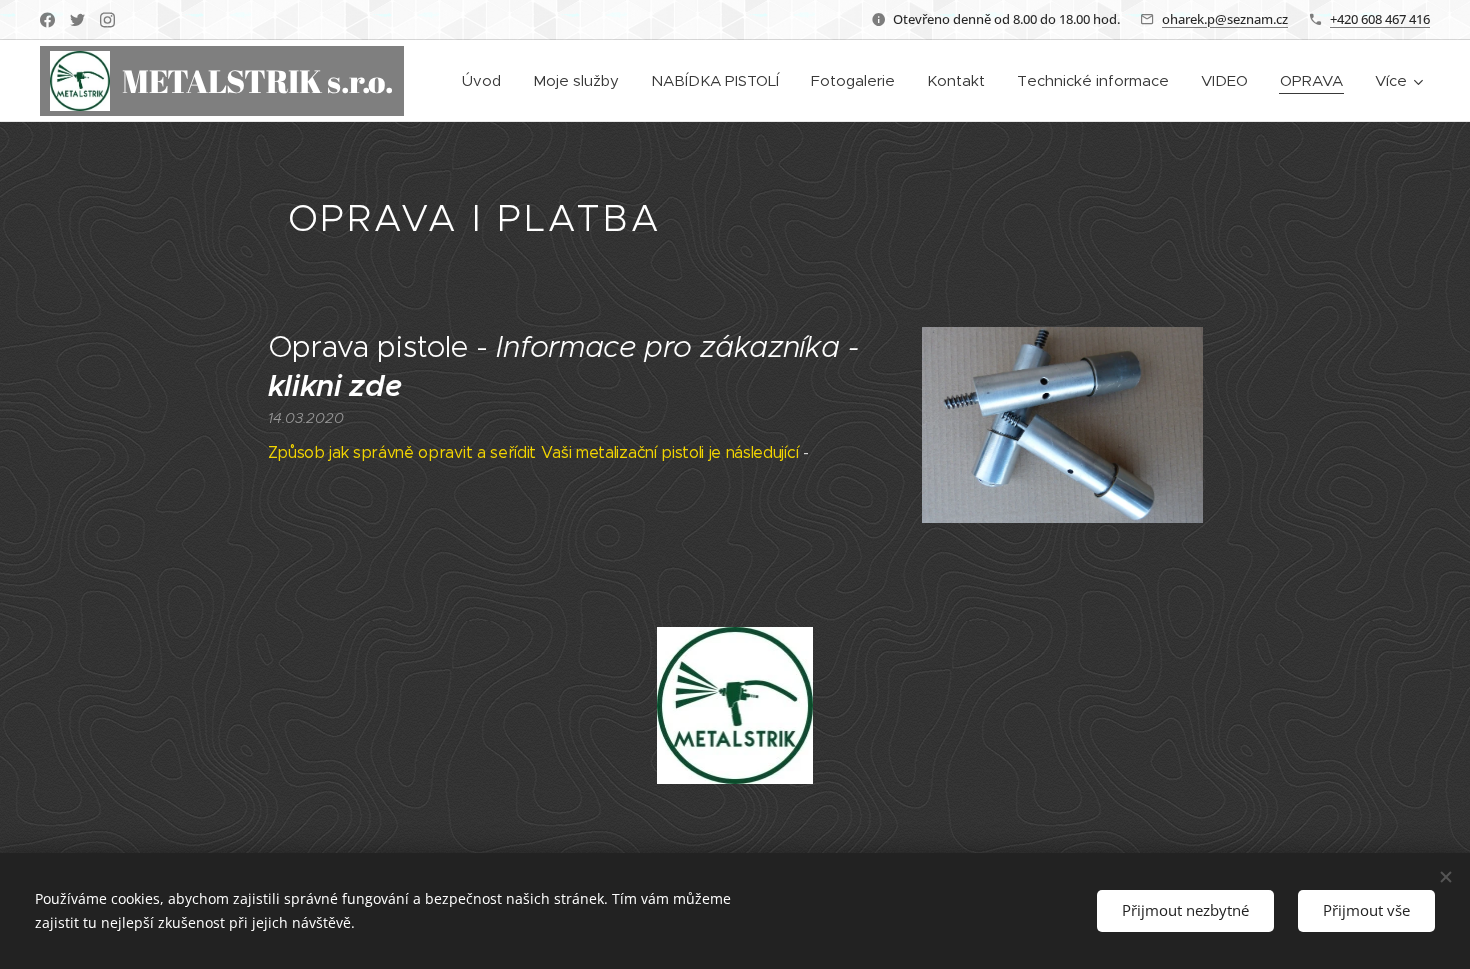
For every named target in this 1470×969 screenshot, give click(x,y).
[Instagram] (107, 20)
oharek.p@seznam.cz (1225, 19)
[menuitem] (487, 81)
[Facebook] (47, 20)
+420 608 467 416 (1380, 19)
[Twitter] (77, 20)
